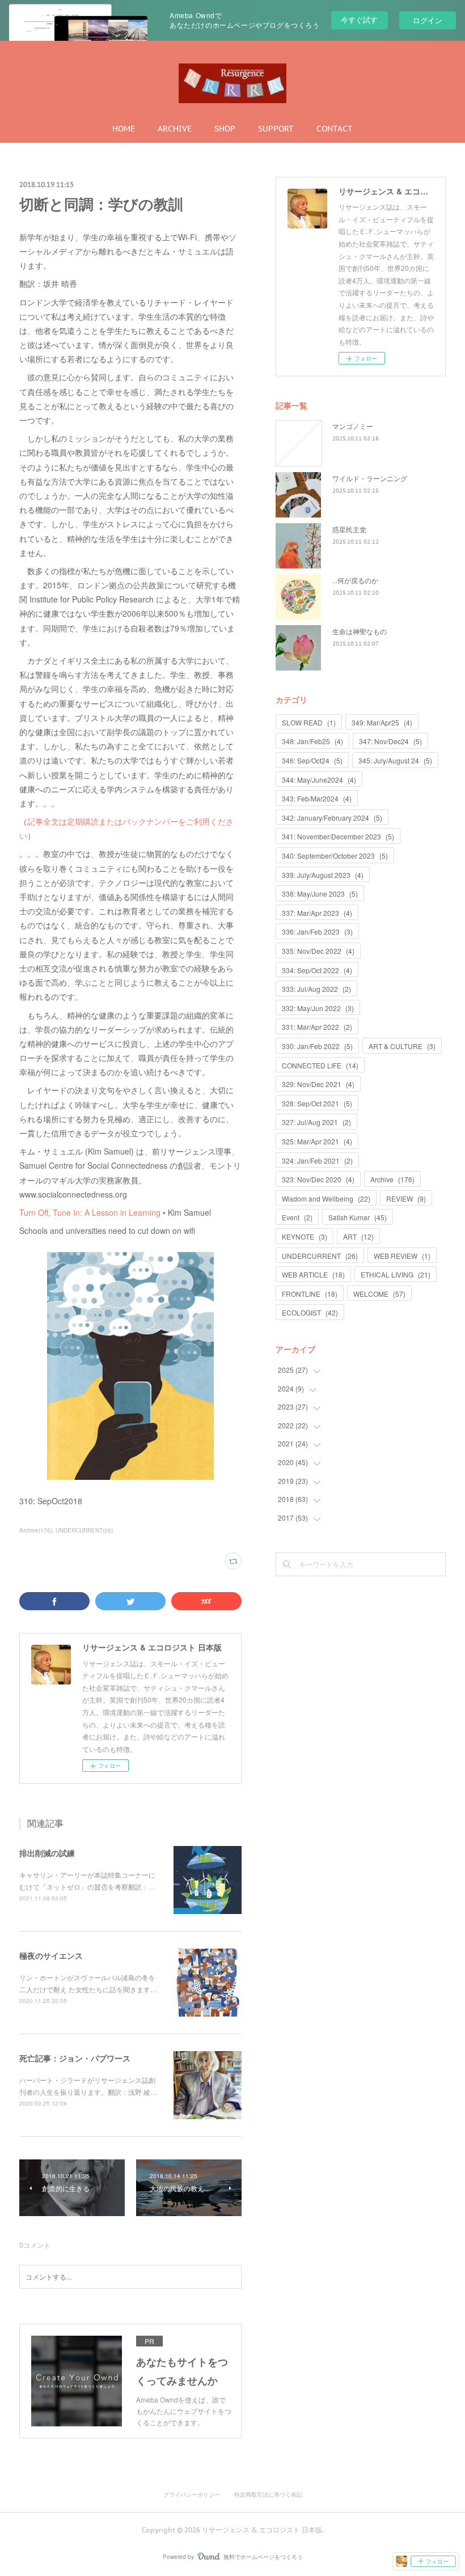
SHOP (225, 129)
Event (297, 1217)
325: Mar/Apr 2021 (317, 1141)
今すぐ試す (359, 20)
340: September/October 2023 (335, 856)
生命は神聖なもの (360, 631)
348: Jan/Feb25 (312, 741)
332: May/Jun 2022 (318, 1008)
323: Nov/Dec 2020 (318, 1179)
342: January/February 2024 (332, 818)
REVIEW (406, 1198)
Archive (392, 1179)
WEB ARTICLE (313, 1274)
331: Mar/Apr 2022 (317, 1027)
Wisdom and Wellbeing (326, 1198)
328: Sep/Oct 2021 (317, 1103)
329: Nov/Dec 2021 (318, 1084)
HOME (124, 129)
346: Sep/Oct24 (312, 760)
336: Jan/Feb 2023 (317, 931)
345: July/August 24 (395, 760)
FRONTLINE (310, 1294)
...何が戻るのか (355, 580)
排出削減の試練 (47, 1853)
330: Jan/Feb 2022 (317, 1046)
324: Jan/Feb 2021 (317, 1160)
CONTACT (335, 129)
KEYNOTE (305, 1236)
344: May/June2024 (319, 780)
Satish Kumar (358, 1217)
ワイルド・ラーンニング (370, 478)
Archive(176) (36, 1530)
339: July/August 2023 (323, 875)
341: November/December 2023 (338, 836)
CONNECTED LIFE (320, 1065)
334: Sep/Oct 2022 (317, 970)
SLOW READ (309, 722)
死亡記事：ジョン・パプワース (75, 2058)
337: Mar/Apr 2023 (317, 913)
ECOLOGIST (310, 1312)
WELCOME (379, 1294)
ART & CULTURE (402, 1046)
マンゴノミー (353, 426)
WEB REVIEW (402, 1256)
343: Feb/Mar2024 (317, 798)
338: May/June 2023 (320, 894)
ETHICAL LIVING (396, 1274)
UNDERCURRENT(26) (84, 1530)
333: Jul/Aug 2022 (316, 989)
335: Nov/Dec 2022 (318, 951)
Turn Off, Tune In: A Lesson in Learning (90, 1212)
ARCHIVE (175, 129)
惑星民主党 (349, 529)
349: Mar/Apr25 (382, 722)
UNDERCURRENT (320, 1256)
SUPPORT (276, 129)
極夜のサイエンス (51, 1955)
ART (358, 1236)
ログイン (428, 20)
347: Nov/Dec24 (390, 741)
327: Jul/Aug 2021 (316, 1122)
